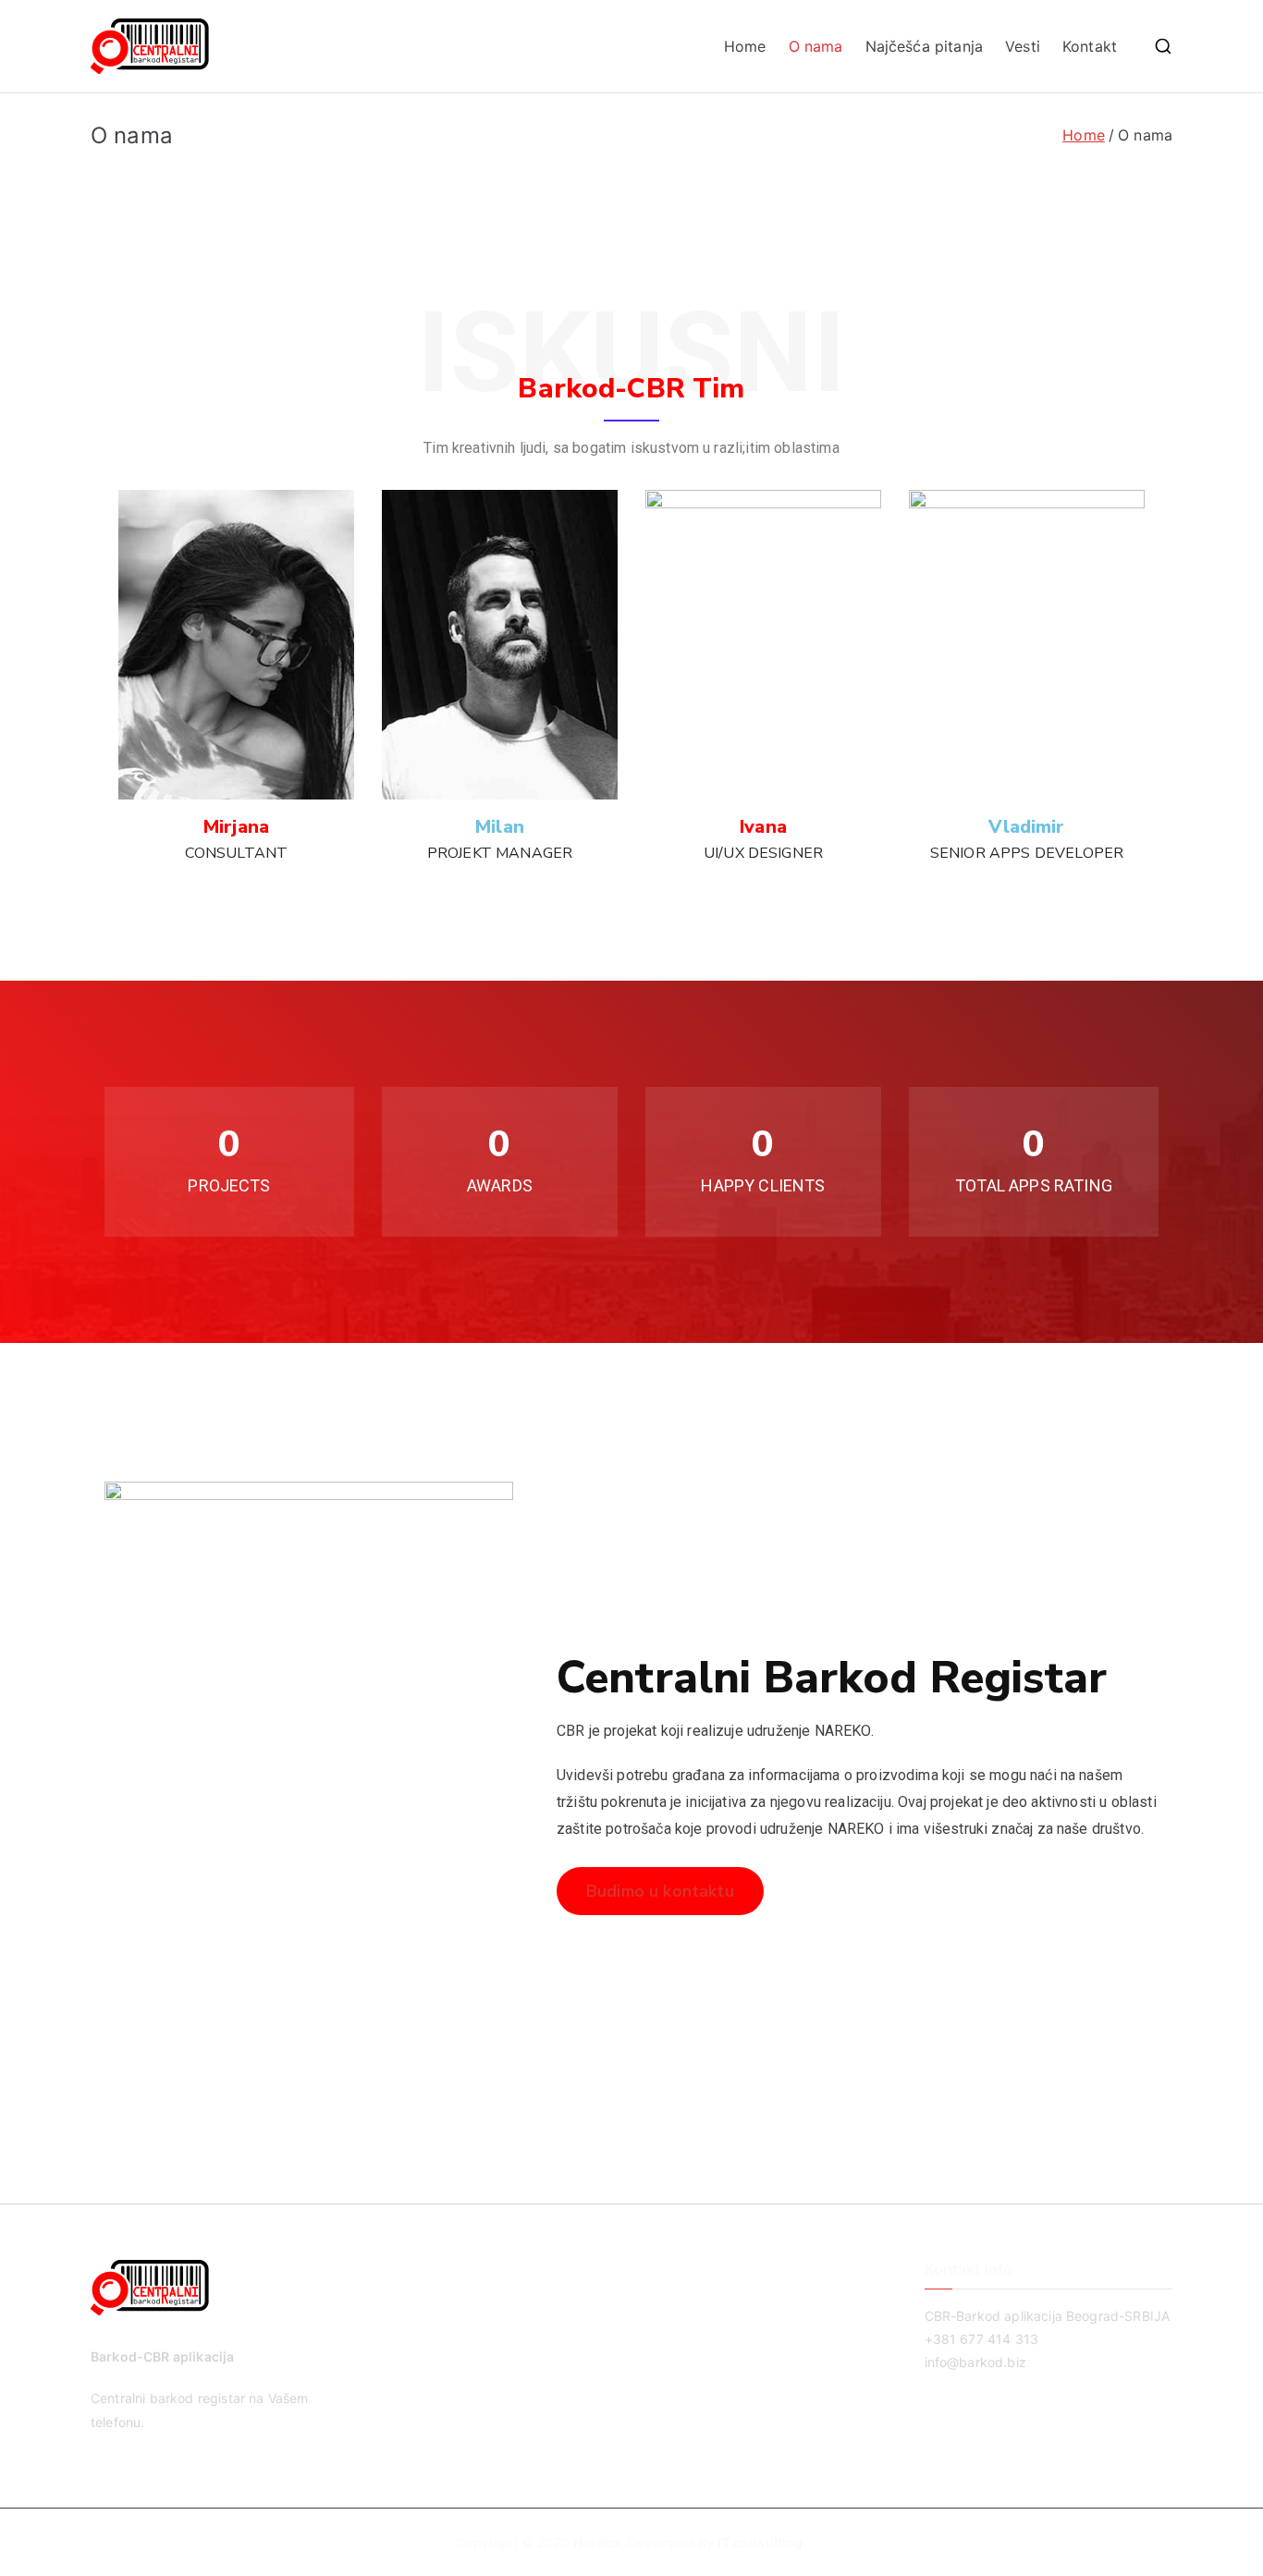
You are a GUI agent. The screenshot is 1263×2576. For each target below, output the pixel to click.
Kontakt (1090, 46)
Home (745, 46)
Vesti (1023, 46)
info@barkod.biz (975, 2362)
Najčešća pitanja (925, 46)
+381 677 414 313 (982, 2339)
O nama (816, 46)
